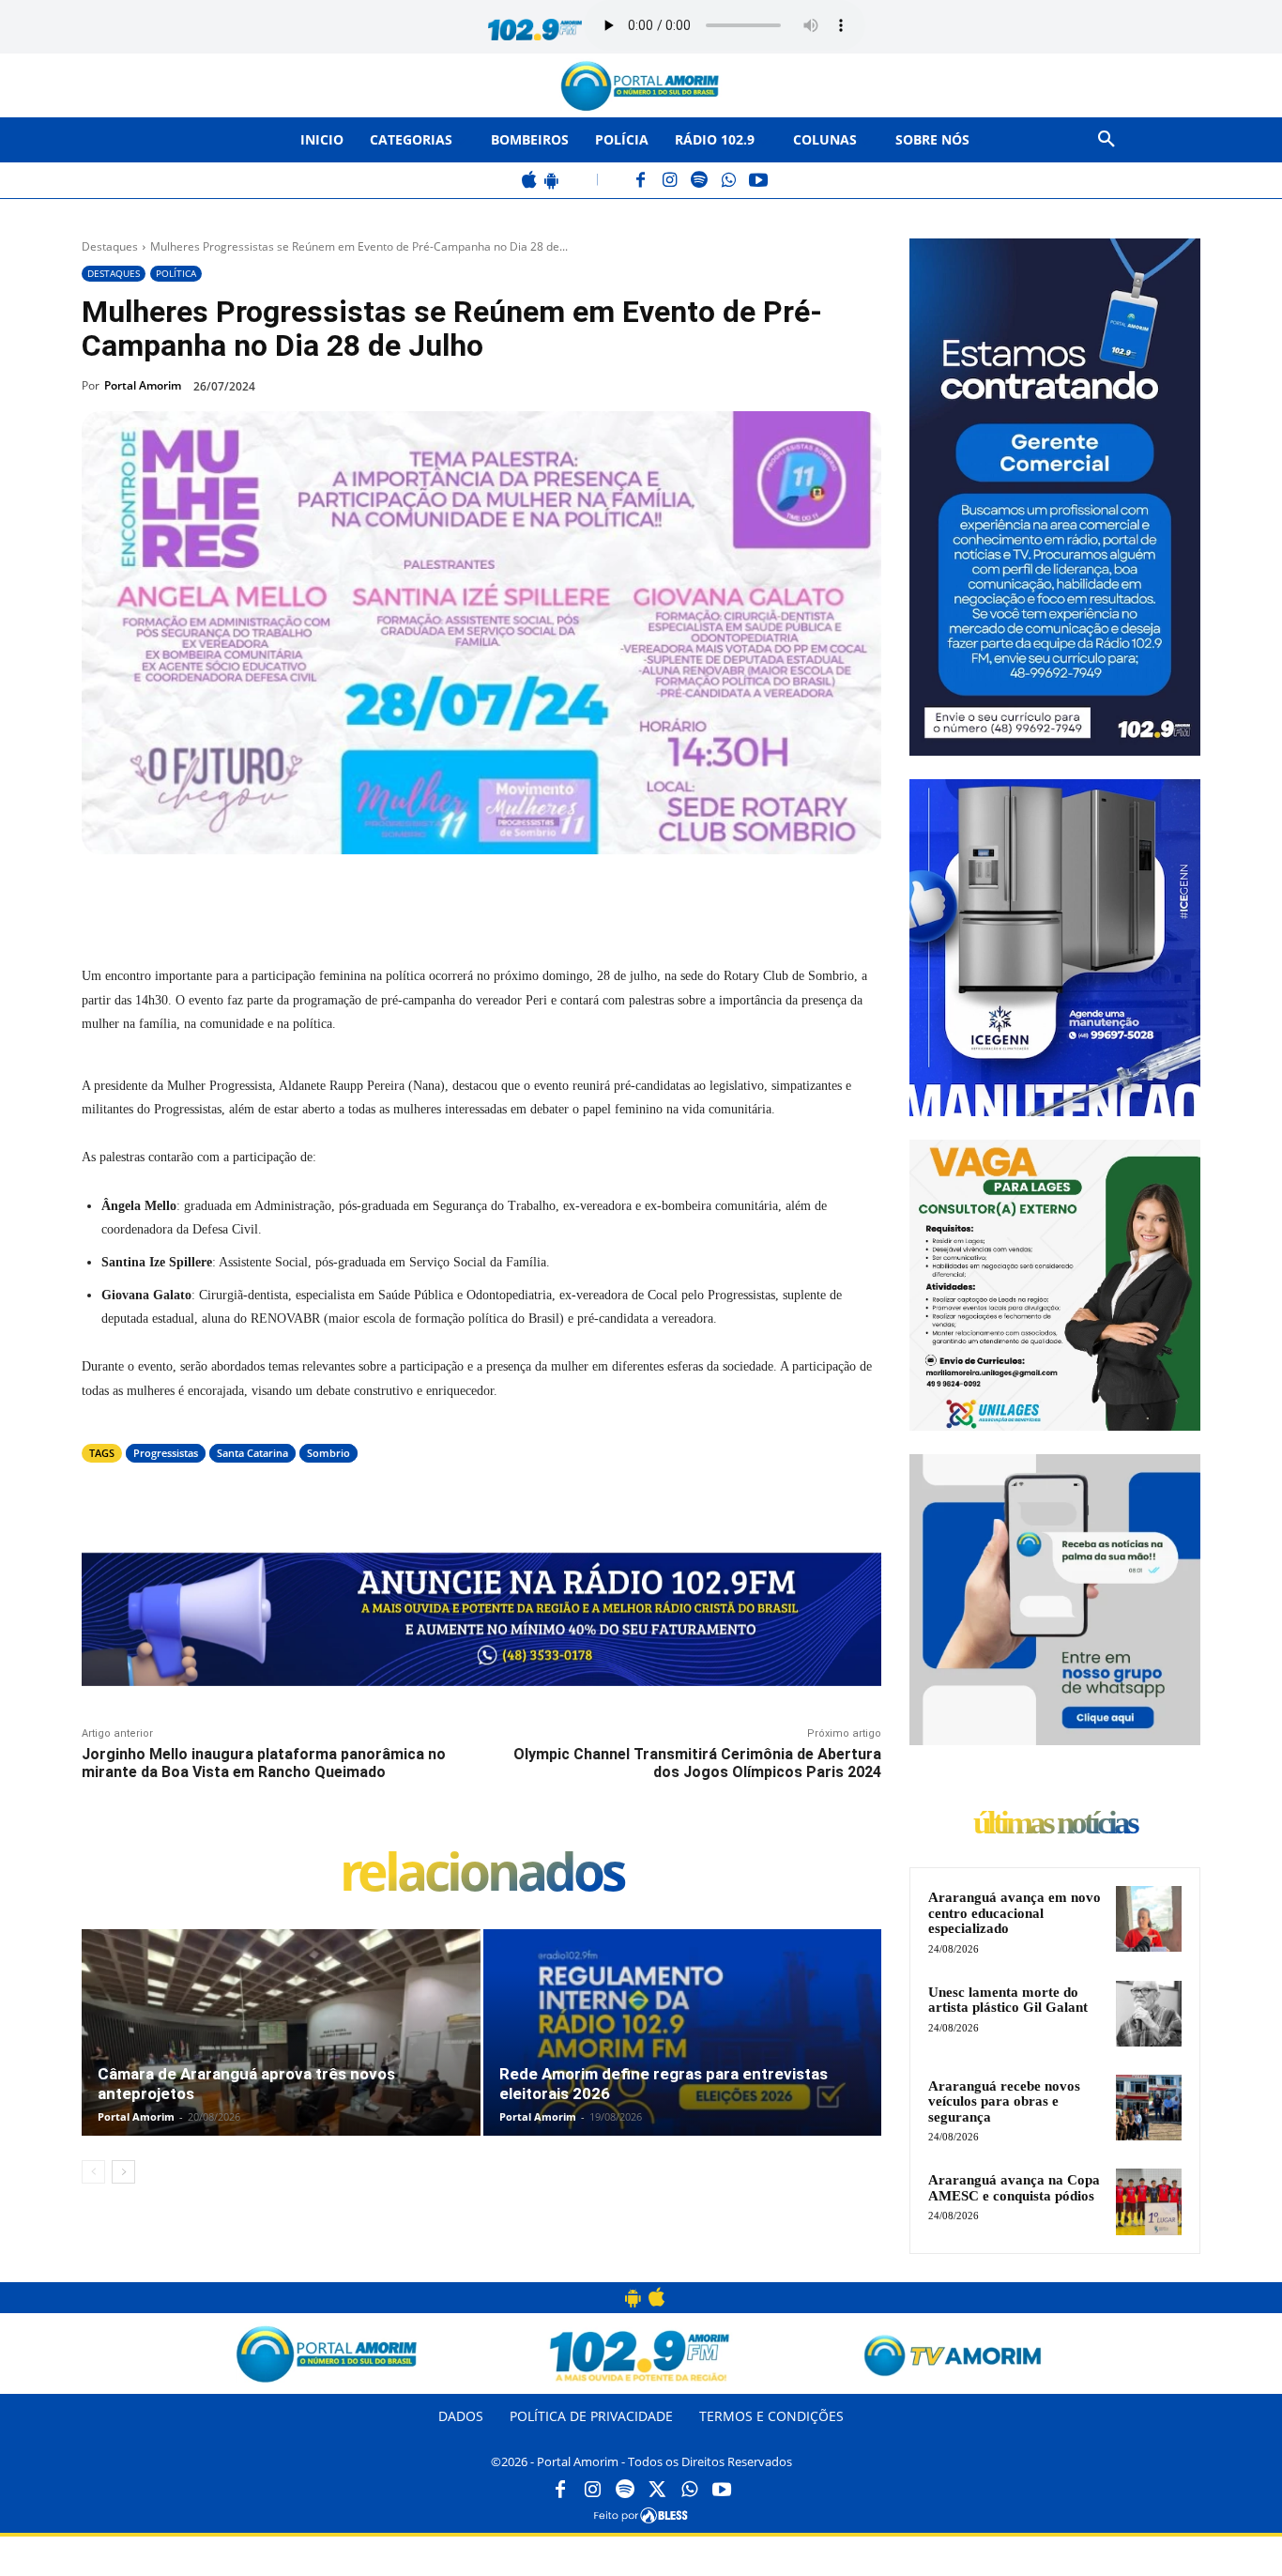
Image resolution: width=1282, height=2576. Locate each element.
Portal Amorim (143, 385)
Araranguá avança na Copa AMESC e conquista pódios (1014, 2188)
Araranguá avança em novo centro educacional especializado (1015, 1913)
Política (176, 273)
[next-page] (123, 2172)
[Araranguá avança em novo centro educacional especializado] (1149, 1919)
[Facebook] (641, 182)
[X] (294, 897)
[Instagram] (671, 182)
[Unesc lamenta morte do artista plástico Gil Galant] (1149, 2014)
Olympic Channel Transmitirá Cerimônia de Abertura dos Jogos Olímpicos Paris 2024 (697, 1763)
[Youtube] (722, 2491)
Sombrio (328, 1453)
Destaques (110, 246)
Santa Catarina (252, 1453)
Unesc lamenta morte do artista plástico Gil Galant (1008, 2000)
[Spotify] (700, 182)
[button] (1106, 140)
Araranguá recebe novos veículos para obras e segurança (1004, 2101)
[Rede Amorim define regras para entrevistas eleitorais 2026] (683, 2052)
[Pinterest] (337, 897)
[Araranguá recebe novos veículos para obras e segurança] (1149, 2108)
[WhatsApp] (729, 182)
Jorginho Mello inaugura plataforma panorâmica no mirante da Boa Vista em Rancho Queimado (264, 1763)
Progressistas (166, 1453)
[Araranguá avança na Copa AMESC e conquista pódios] (1149, 2201)
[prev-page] (93, 2172)
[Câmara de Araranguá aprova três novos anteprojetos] (281, 2052)
